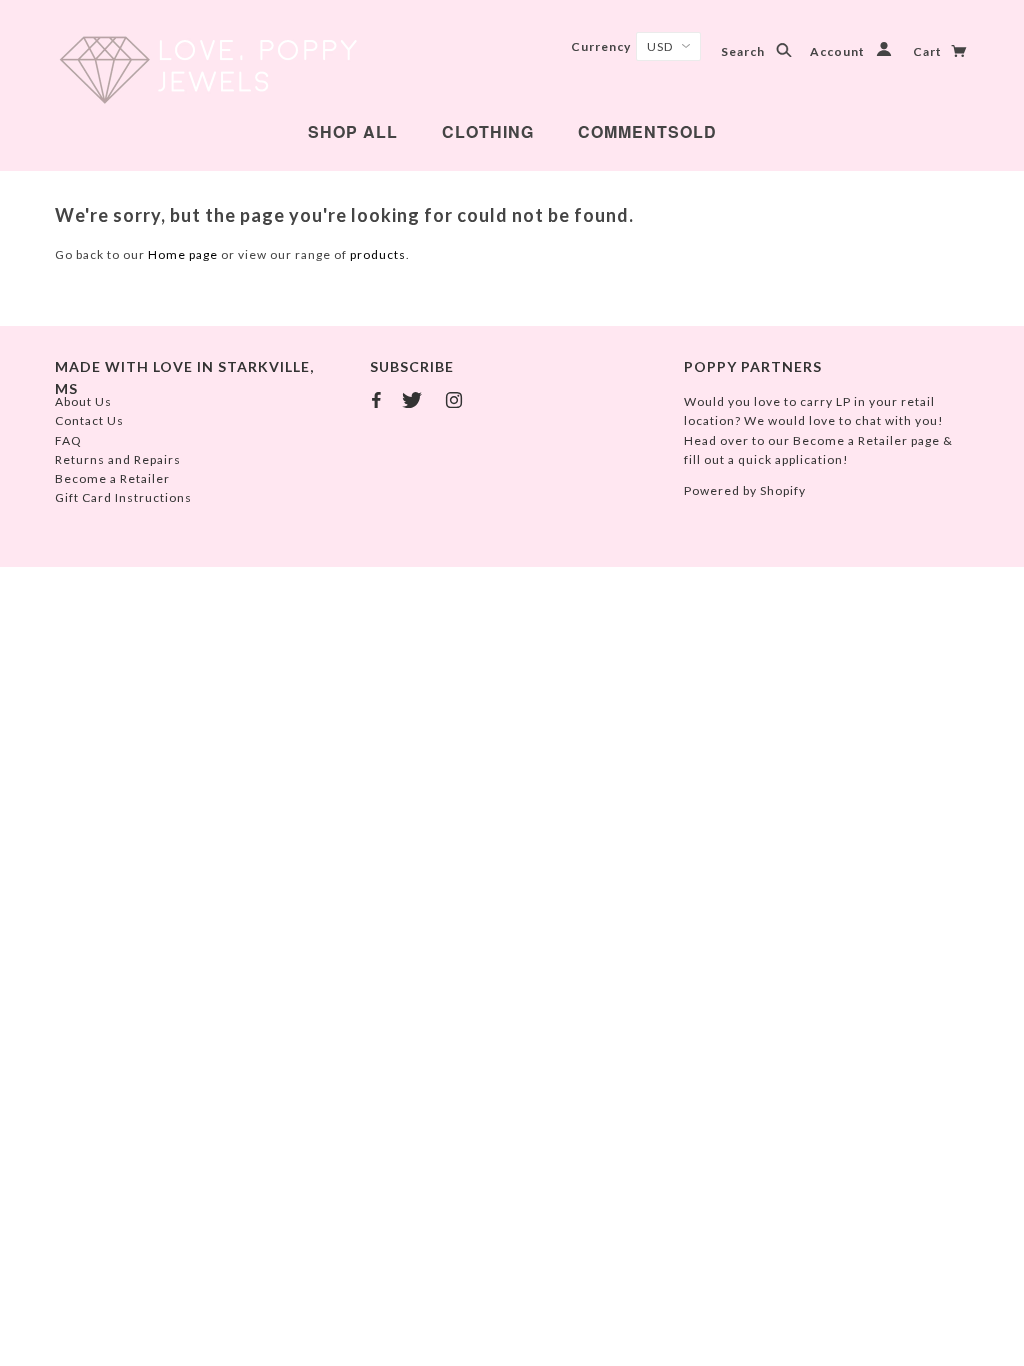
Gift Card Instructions (123, 497)
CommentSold (647, 131)
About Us (83, 401)
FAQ (68, 440)
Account (839, 51)
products (378, 254)
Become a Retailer (112, 478)
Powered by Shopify (745, 490)
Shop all (353, 131)
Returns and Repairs (118, 459)
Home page (183, 254)
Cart (929, 51)
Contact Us (89, 420)
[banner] (207, 70)
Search (744, 51)
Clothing (488, 131)
